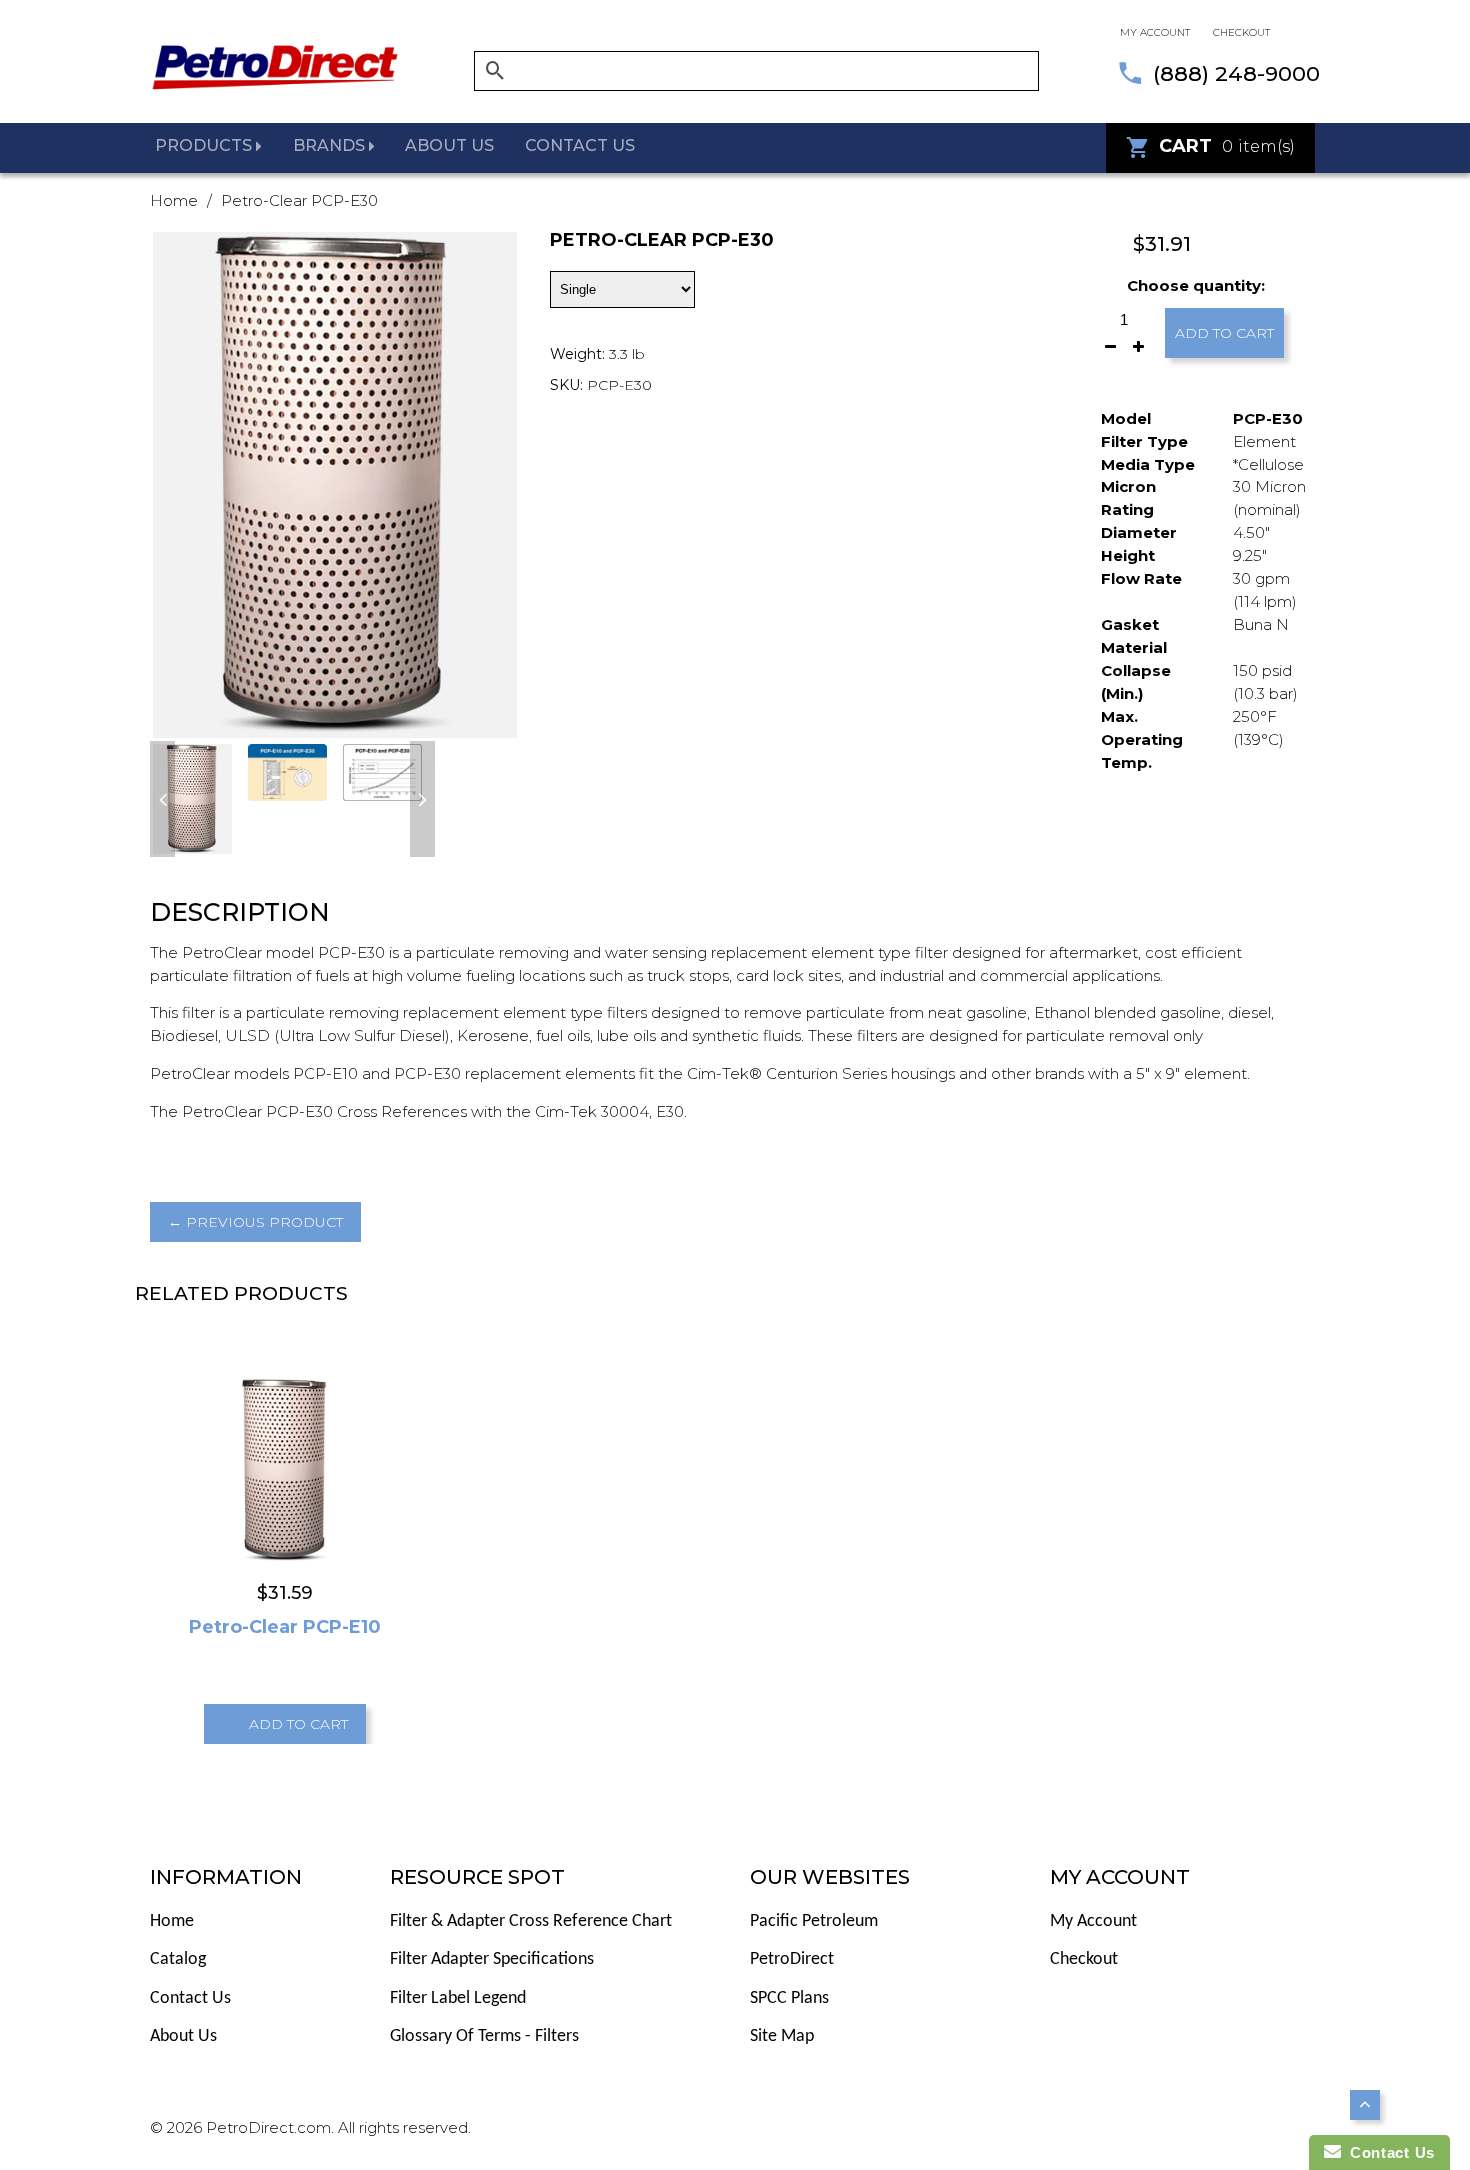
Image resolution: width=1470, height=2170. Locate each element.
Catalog (178, 1959)
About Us (183, 2036)
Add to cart (1224, 333)
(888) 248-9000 (1236, 73)
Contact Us (190, 1998)
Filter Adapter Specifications (492, 1959)
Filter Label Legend (458, 1998)
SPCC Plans (789, 1998)
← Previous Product (255, 1222)
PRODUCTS (205, 145)
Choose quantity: (1196, 285)
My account (1155, 32)
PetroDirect (792, 1959)
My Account (1093, 1921)
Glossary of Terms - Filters (484, 2036)
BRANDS (331, 145)
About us (449, 145)
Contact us (580, 145)
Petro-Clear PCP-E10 (285, 1627)
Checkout (1241, 32)
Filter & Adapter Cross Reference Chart (531, 1921)
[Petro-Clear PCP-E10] (285, 1469)
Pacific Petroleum (814, 1921)
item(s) (1227, 146)
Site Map (782, 2036)
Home (174, 200)
